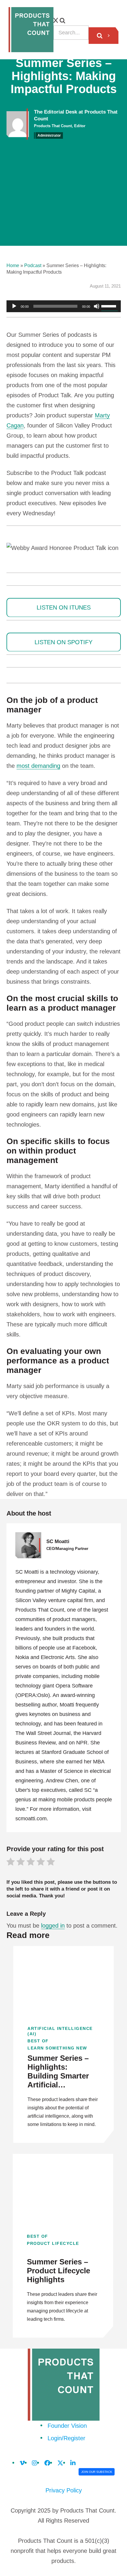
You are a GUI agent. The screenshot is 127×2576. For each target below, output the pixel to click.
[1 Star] (11, 1863)
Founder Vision (67, 2426)
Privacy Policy (64, 2490)
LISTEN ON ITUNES (64, 607)
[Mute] (97, 306)
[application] (64, 306)
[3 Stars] (31, 1863)
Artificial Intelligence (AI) (60, 2031)
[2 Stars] (21, 1863)
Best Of (38, 2041)
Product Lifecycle (53, 2243)
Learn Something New (57, 2048)
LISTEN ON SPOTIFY (63, 642)
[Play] (14, 306)
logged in (53, 1926)
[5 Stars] (51, 1863)
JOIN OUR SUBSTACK (97, 2472)
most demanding (38, 766)
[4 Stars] (41, 1863)
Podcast (33, 265)
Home (13, 265)
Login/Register (66, 2438)
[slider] (110, 306)
